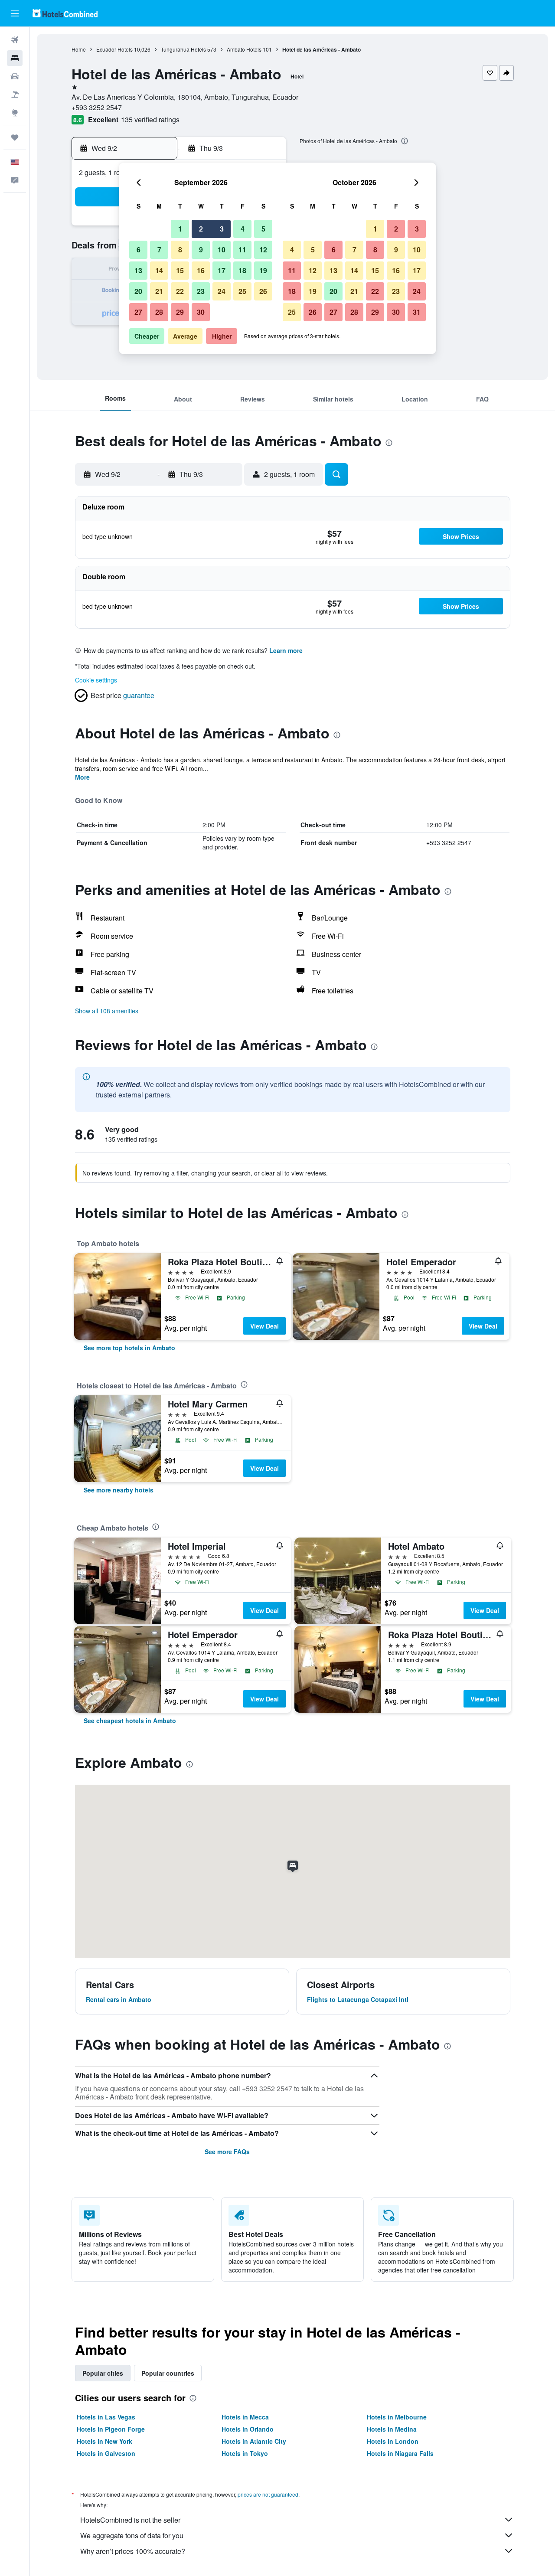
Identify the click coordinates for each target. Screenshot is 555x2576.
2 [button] (201, 229)
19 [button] (263, 270)
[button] (15, 13)
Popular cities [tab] (103, 2373)
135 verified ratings (150, 119)
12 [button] (263, 250)
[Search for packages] (15, 95)
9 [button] (201, 250)
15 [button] (180, 270)
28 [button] (159, 312)
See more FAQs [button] (227, 2152)
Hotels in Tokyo (245, 2453)
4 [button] (243, 229)
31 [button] (417, 312)
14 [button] (159, 270)
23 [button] (201, 291)
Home (79, 49)
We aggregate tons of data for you (132, 2535)
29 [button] (180, 312)
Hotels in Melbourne (397, 2417)
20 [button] (138, 291)
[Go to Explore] (15, 113)
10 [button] (222, 250)
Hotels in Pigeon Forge (111, 2429)
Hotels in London (393, 2441)
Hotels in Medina (392, 2429)
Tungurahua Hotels (183, 49)
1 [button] (180, 229)
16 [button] (201, 270)
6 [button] (139, 250)
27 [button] (138, 312)
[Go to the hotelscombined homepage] (65, 13)
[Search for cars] (15, 76)
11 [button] (242, 250)
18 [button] (242, 270)
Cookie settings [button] (96, 680)
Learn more (286, 650)
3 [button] (222, 229)
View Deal (264, 1326)
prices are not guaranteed (268, 2494)
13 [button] (138, 270)
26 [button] (263, 291)
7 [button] (159, 250)
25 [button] (242, 291)
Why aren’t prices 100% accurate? (133, 2551)
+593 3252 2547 (97, 107)
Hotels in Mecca (245, 2417)
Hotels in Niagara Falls (400, 2453)
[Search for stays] (15, 58)
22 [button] (180, 291)
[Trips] (15, 137)
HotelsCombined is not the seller (130, 2520)
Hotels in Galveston (106, 2453)
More (82, 777)
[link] (129, 1348)
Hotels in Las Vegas (106, 2417)
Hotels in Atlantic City (254, 2441)
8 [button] (180, 250)
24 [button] (222, 291)
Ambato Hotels (244, 49)
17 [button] (222, 270)
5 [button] (263, 229)
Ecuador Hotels (114, 49)
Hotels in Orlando (248, 2429)
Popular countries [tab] (168, 2373)
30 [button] (201, 312)
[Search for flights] (15, 40)
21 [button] (159, 291)
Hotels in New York (104, 2441)
